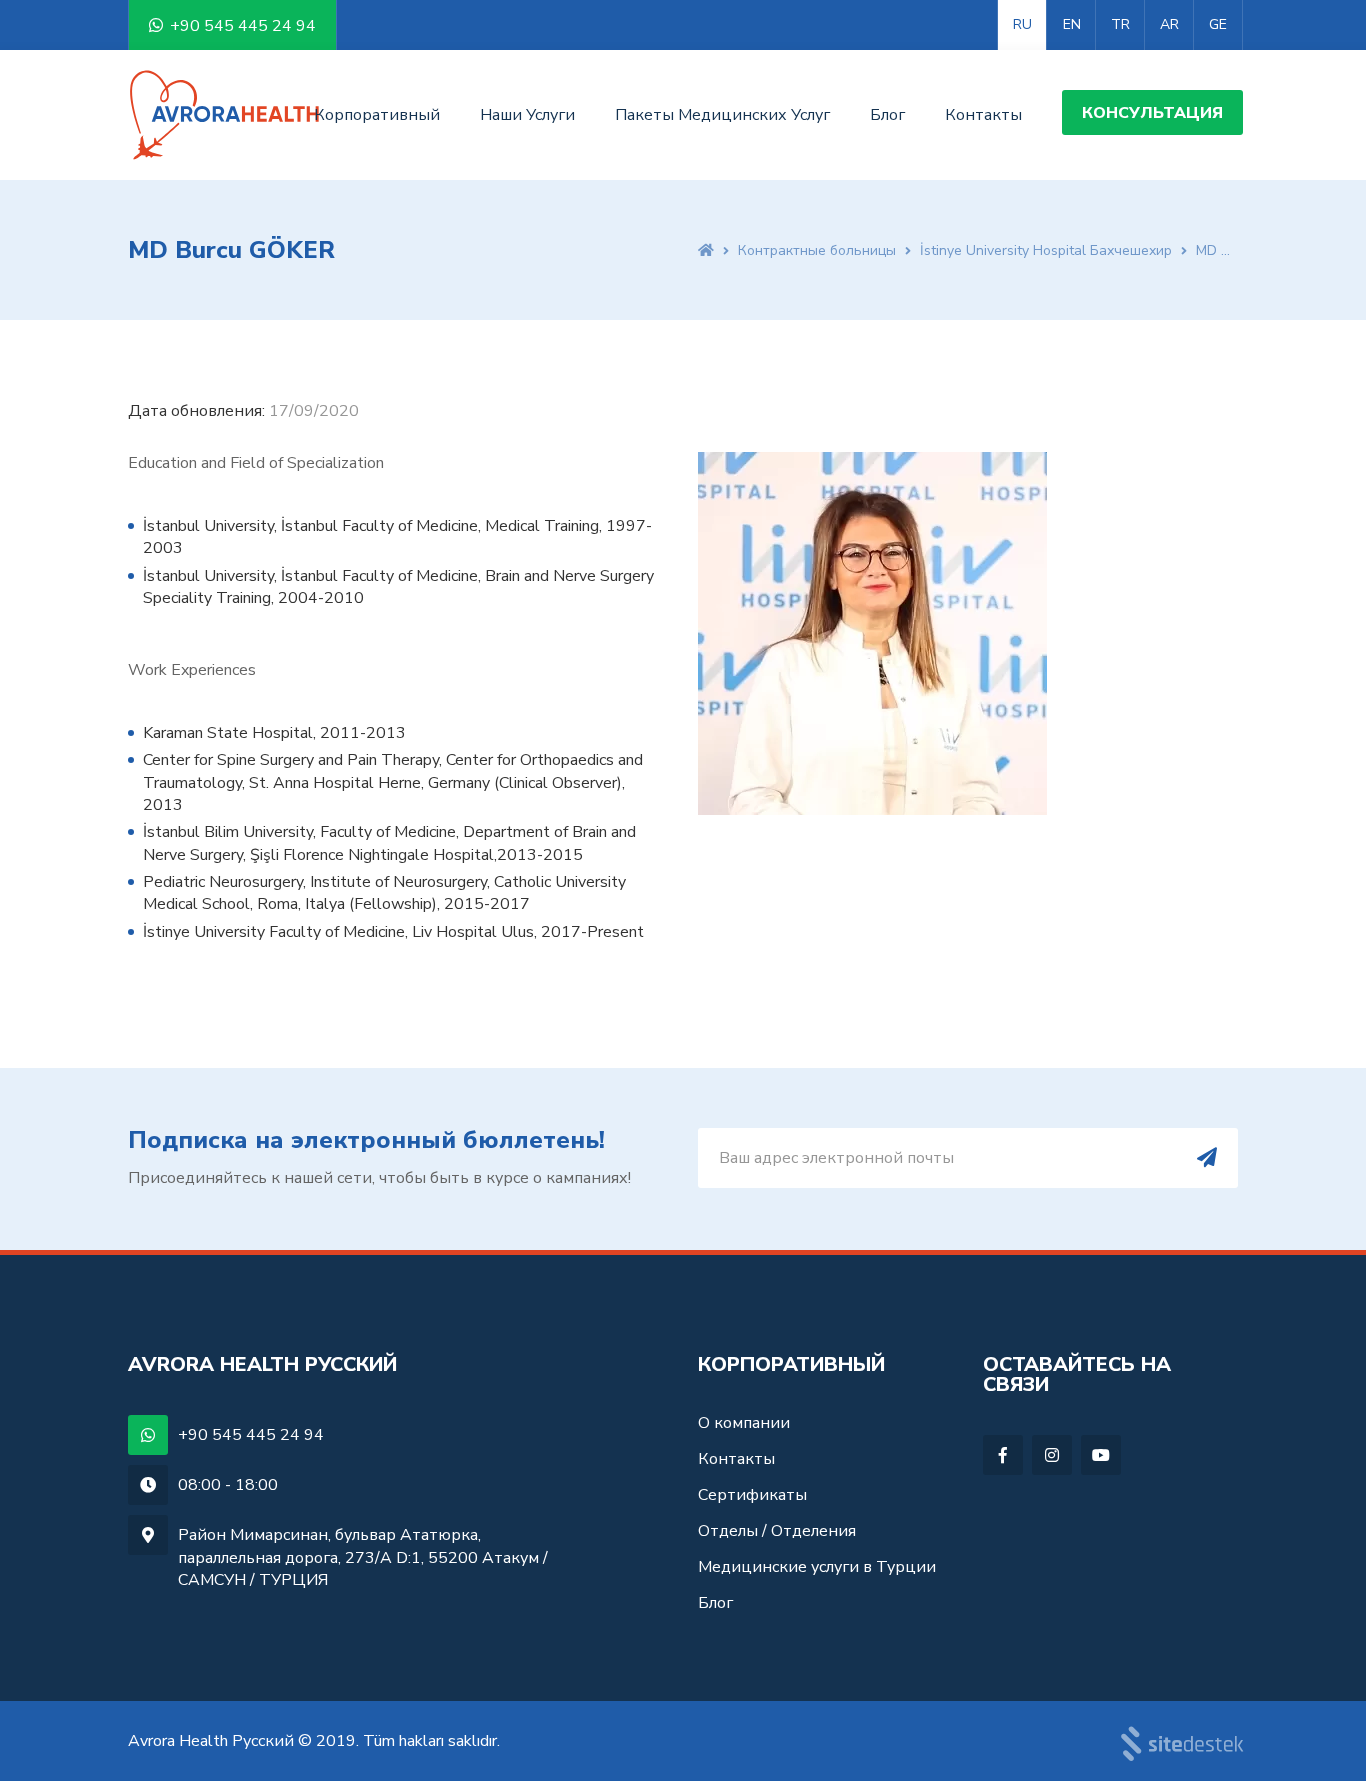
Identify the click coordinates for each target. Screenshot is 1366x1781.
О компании (744, 1424)
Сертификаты (752, 1495)
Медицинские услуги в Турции (817, 1567)
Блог (887, 115)
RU (1022, 24)
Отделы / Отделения (777, 1531)
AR (1169, 24)
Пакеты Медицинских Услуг (722, 115)
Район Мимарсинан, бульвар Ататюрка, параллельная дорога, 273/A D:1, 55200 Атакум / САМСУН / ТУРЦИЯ (363, 1557)
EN (1072, 24)
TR (1120, 24)
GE (1218, 24)
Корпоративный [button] (377, 115)
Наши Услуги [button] (527, 115)
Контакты (983, 115)
